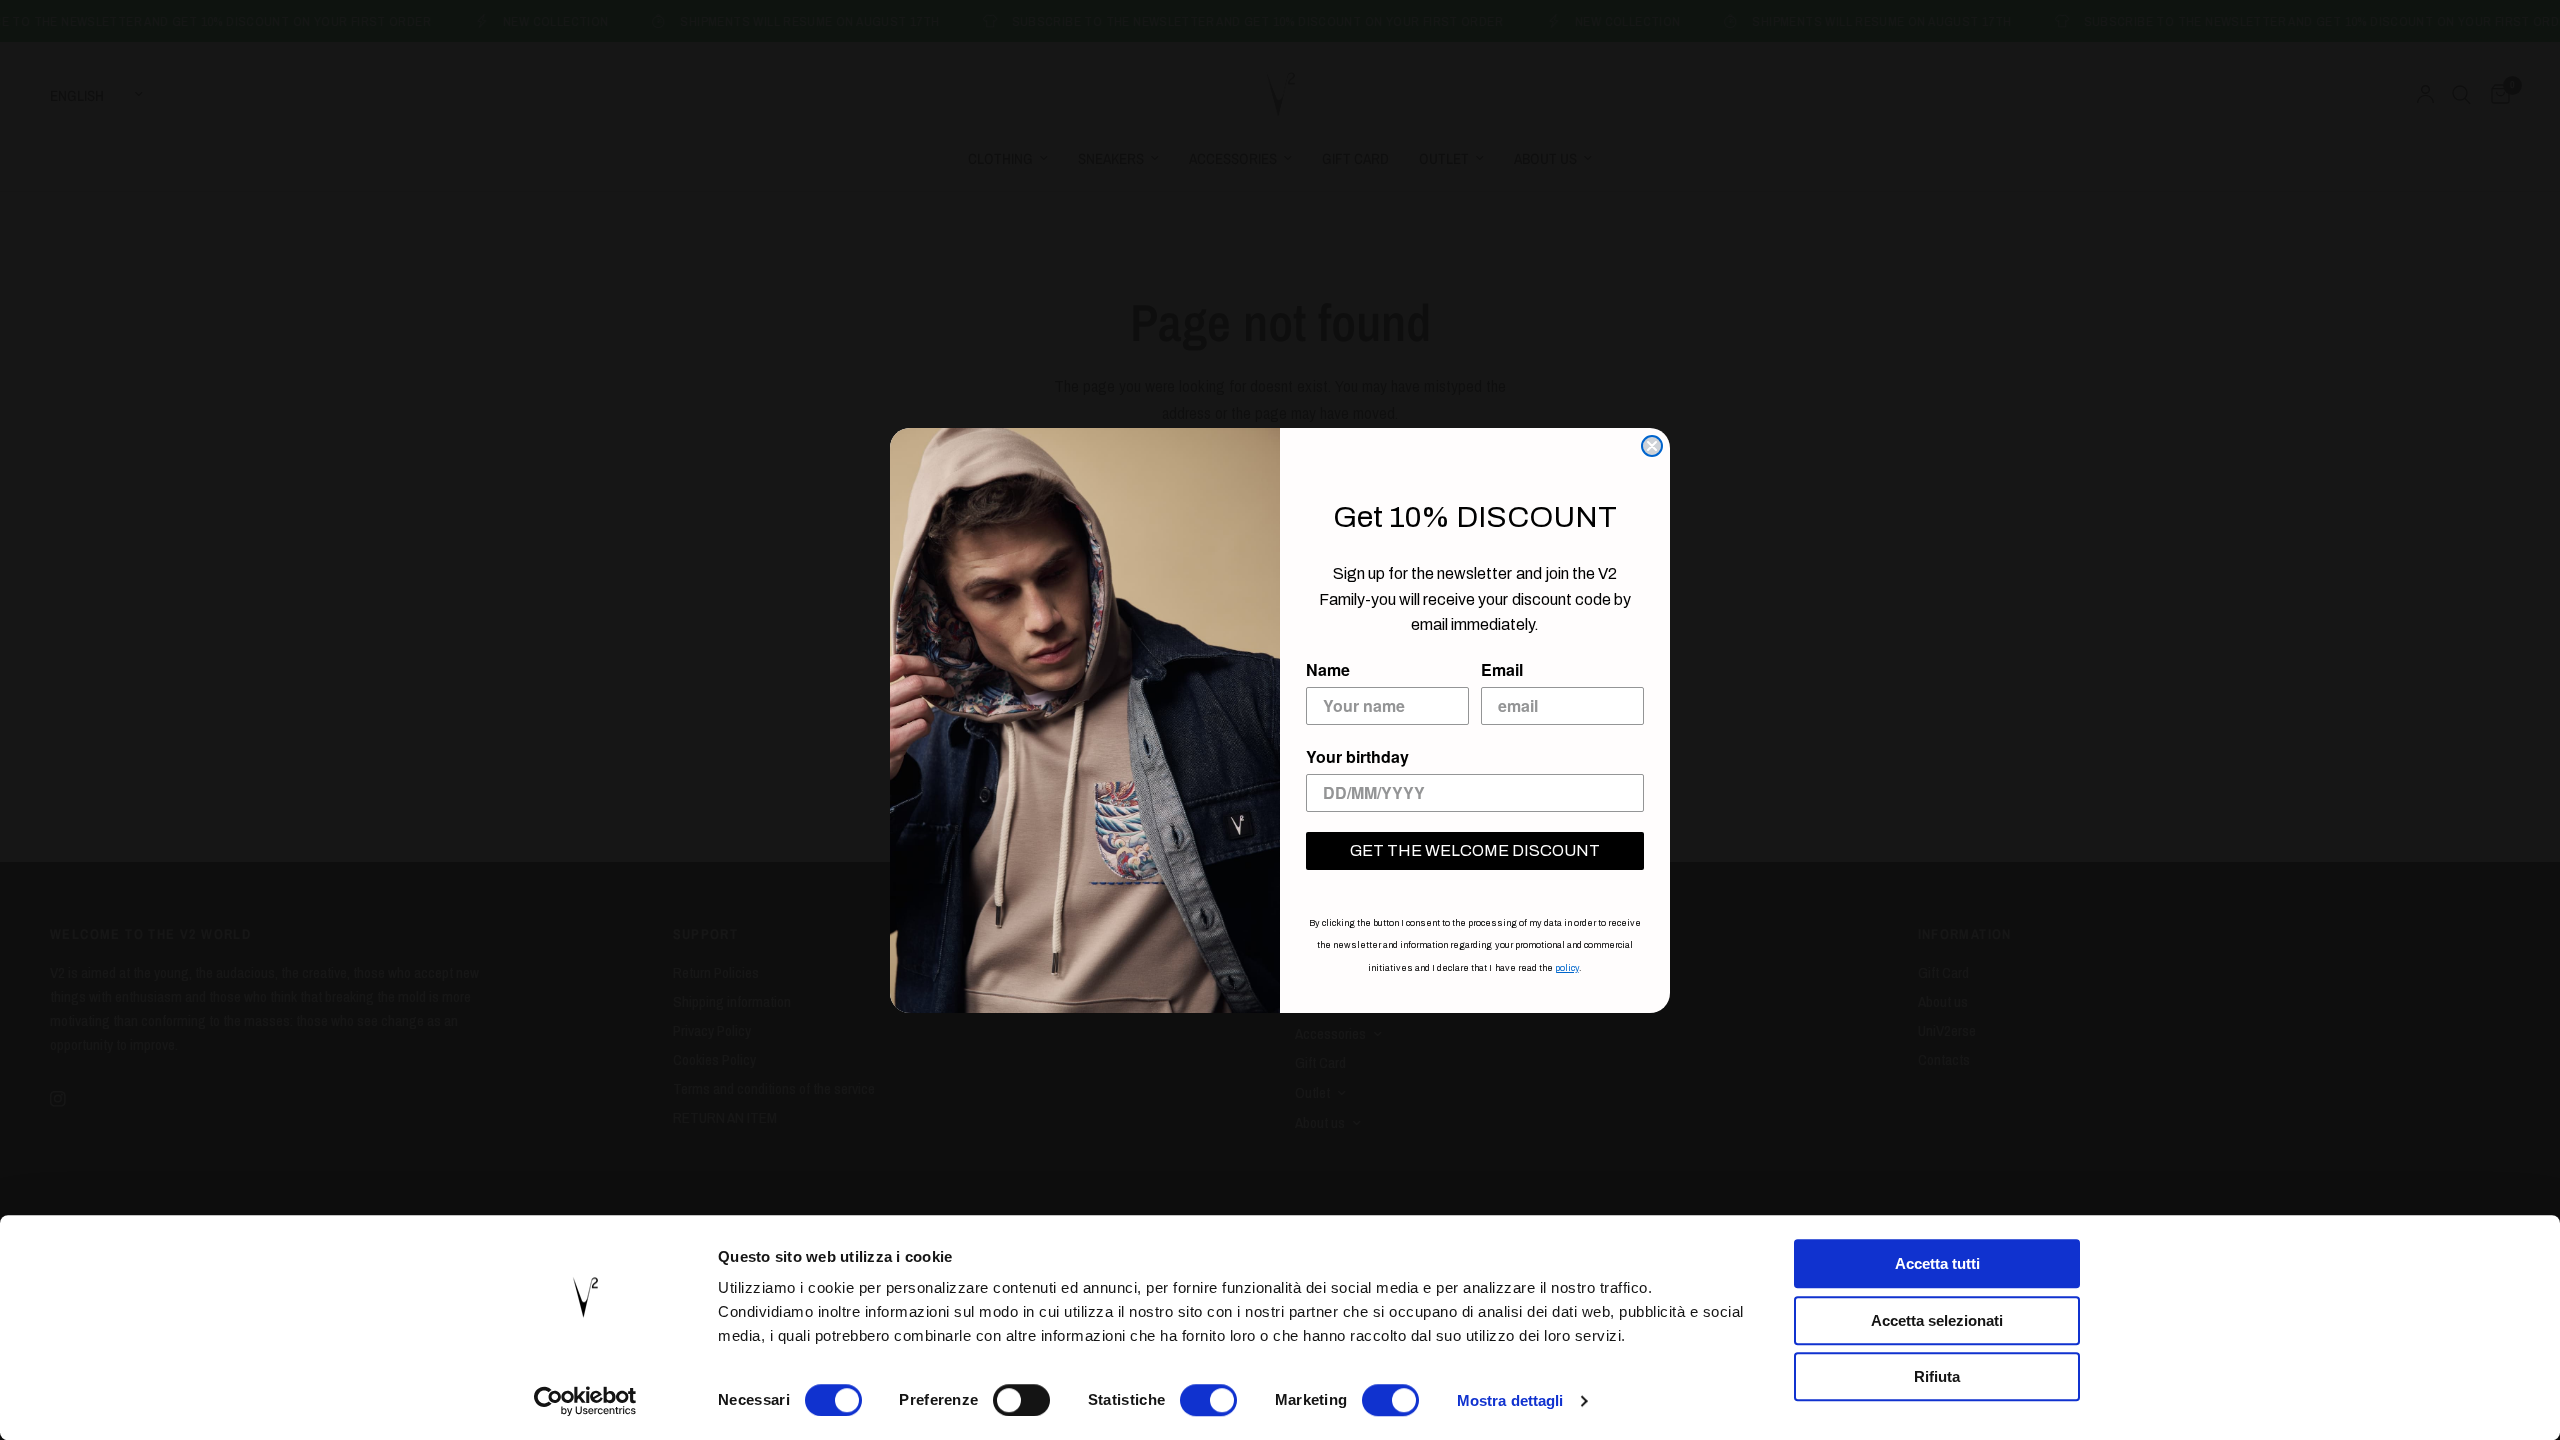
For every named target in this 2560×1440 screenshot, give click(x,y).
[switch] (1021, 1400)
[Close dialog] (1652, 446)
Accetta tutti (1937, 1263)
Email (1502, 669)
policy (1567, 968)
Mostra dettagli (1510, 1400)
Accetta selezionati (1937, 1320)
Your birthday (1357, 756)
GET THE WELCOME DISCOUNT (1475, 850)
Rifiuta (1937, 1376)
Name (1328, 669)
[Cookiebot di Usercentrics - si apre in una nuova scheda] (585, 1401)
